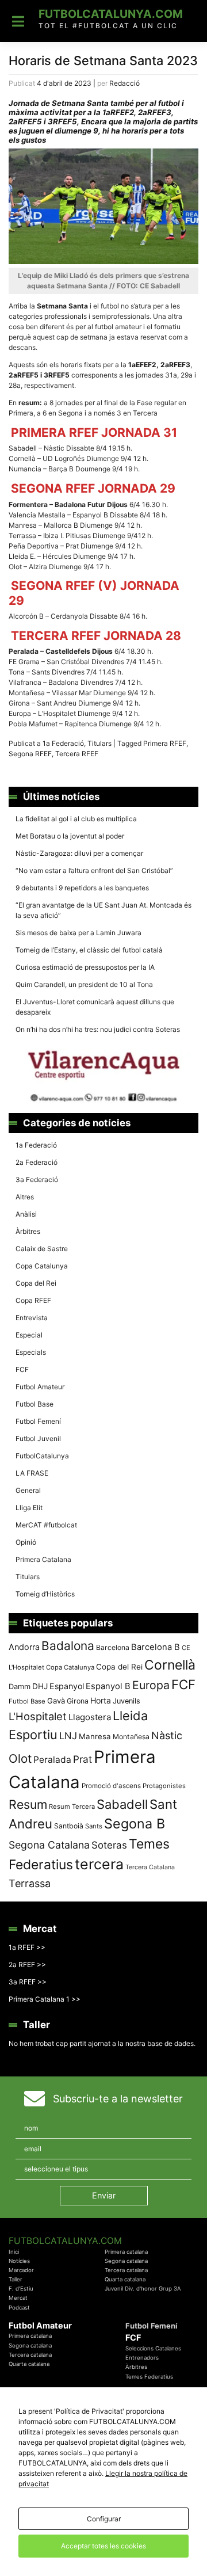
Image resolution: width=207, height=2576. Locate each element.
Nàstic (167, 1735)
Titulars (99, 743)
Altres (25, 1197)
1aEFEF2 (142, 365)
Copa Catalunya (42, 1266)
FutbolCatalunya (42, 1456)
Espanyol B (108, 1686)
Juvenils (126, 1701)
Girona (78, 1701)
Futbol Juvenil (38, 1438)
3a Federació (37, 1180)
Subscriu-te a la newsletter (118, 2099)
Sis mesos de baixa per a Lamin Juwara (78, 933)
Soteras (109, 1845)
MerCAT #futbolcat (46, 1525)
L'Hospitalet (38, 1716)
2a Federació (37, 1162)
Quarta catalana (125, 2279)
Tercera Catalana (150, 1867)
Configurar (104, 2519)
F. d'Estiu (21, 2289)
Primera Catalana (43, 1559)
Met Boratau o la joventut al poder (70, 836)
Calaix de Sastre (42, 1249)
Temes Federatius (149, 2377)
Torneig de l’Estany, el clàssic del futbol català (89, 950)
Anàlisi (26, 1214)
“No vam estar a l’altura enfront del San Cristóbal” (94, 870)
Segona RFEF (30, 754)
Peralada (52, 1760)
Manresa (95, 1736)
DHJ (40, 1686)
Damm (20, 1686)
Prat (83, 1759)
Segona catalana (126, 2261)
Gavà (56, 1701)
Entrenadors (142, 2358)
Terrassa (30, 1883)
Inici (14, 2252)
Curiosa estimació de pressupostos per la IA (85, 967)
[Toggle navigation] (18, 21)
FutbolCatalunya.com (111, 14)
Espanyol (67, 1686)
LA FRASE (32, 1473)
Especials (31, 1352)
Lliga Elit (29, 1508)
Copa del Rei (36, 1283)
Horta (101, 1700)
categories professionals (48, 316)
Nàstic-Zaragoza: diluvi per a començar (79, 853)
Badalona (68, 1646)
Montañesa (131, 1737)
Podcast (19, 2308)
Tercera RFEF (77, 754)
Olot (20, 1758)
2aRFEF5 (24, 375)
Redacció (124, 83)
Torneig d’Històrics (45, 1594)
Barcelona (113, 1647)
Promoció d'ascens (111, 1786)
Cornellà (170, 1665)
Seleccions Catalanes (153, 2348)
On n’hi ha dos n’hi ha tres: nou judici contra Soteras (99, 1029)
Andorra (24, 1647)
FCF (22, 1369)
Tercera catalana (126, 2270)
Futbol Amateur (40, 1387)
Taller (16, 2279)
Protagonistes (164, 1786)
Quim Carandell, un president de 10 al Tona (84, 984)
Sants (94, 1826)
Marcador (21, 2270)
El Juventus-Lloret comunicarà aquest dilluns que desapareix (95, 1007)
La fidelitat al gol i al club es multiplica (76, 819)
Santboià (69, 1826)
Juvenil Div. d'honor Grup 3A (143, 2289)
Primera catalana (126, 2252)
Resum (28, 1804)
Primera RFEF (165, 743)
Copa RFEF (33, 1300)
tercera (99, 1864)
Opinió (26, 1542)
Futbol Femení (38, 1421)
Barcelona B (156, 1647)
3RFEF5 (57, 375)
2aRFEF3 (175, 365)
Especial (29, 1335)
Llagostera (90, 1717)
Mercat (18, 2298)
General (28, 1490)
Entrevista (32, 1318)
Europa (151, 1685)
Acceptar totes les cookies (103, 2546)
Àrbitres (28, 1231)
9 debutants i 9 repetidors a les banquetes (82, 888)
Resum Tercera (72, 1807)
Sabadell (24, 448)
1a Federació (63, 743)
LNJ (68, 1736)
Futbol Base (34, 1404)
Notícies (19, 2261)
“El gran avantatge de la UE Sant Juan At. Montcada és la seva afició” (103, 910)
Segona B (135, 1824)
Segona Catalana (49, 1845)
